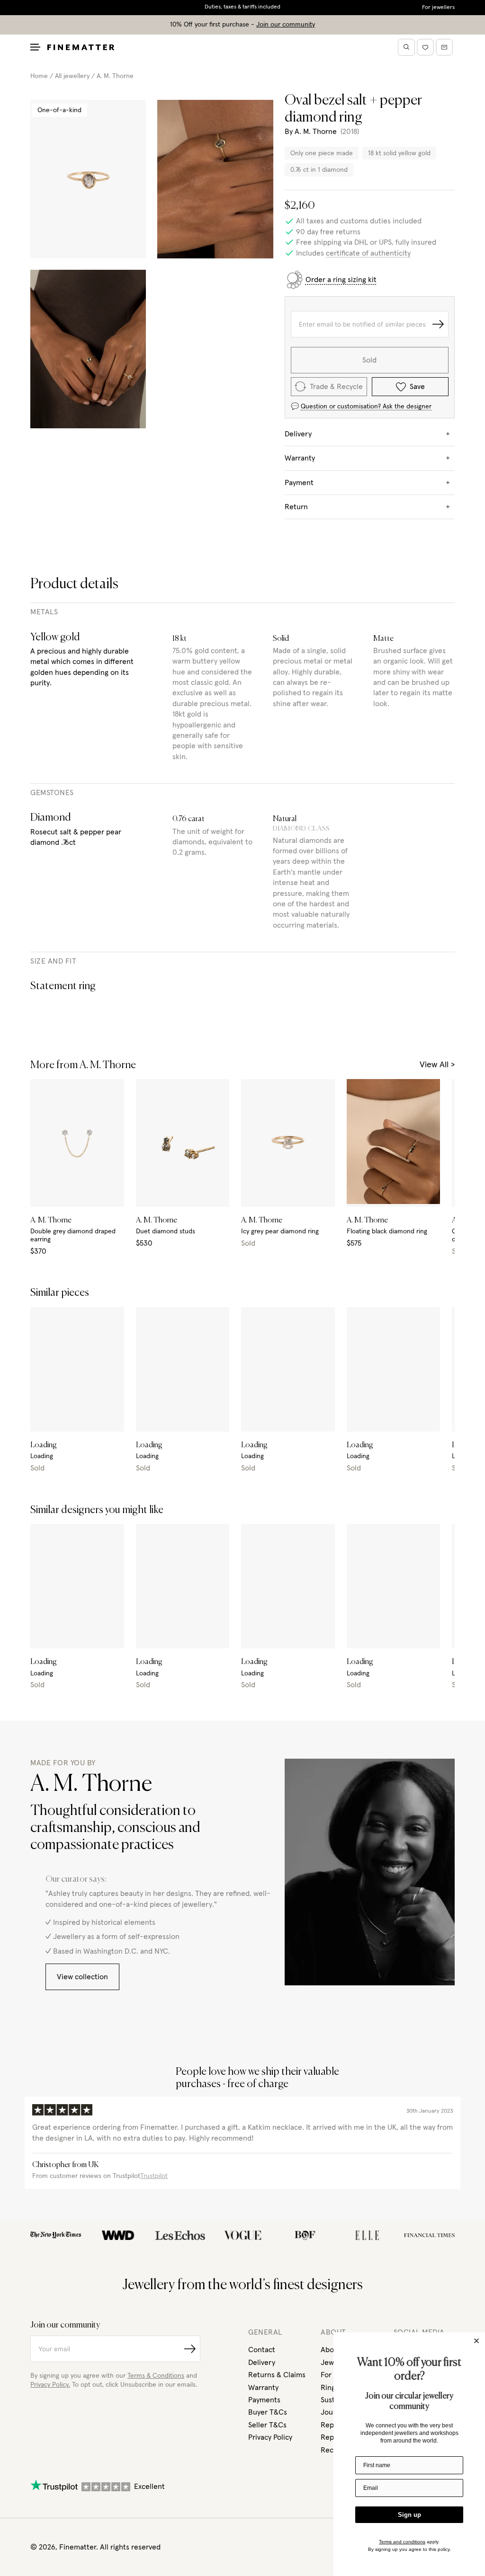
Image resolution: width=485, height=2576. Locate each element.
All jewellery (72, 76)
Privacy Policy (270, 2437)
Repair (332, 2437)
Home (39, 76)
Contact (262, 2350)
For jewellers (438, 8)
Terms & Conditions (156, 2376)
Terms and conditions (402, 2542)
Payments (264, 2400)
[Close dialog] (476, 2341)
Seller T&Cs (267, 2425)
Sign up (409, 2515)
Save (417, 387)
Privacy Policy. (50, 2385)
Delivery (262, 2363)
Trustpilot (154, 2176)
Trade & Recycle (336, 387)
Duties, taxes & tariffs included (242, 7)
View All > (437, 1065)
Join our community (286, 25)
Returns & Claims (277, 2375)
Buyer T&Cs (268, 2412)
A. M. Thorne (115, 76)
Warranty (263, 2388)
